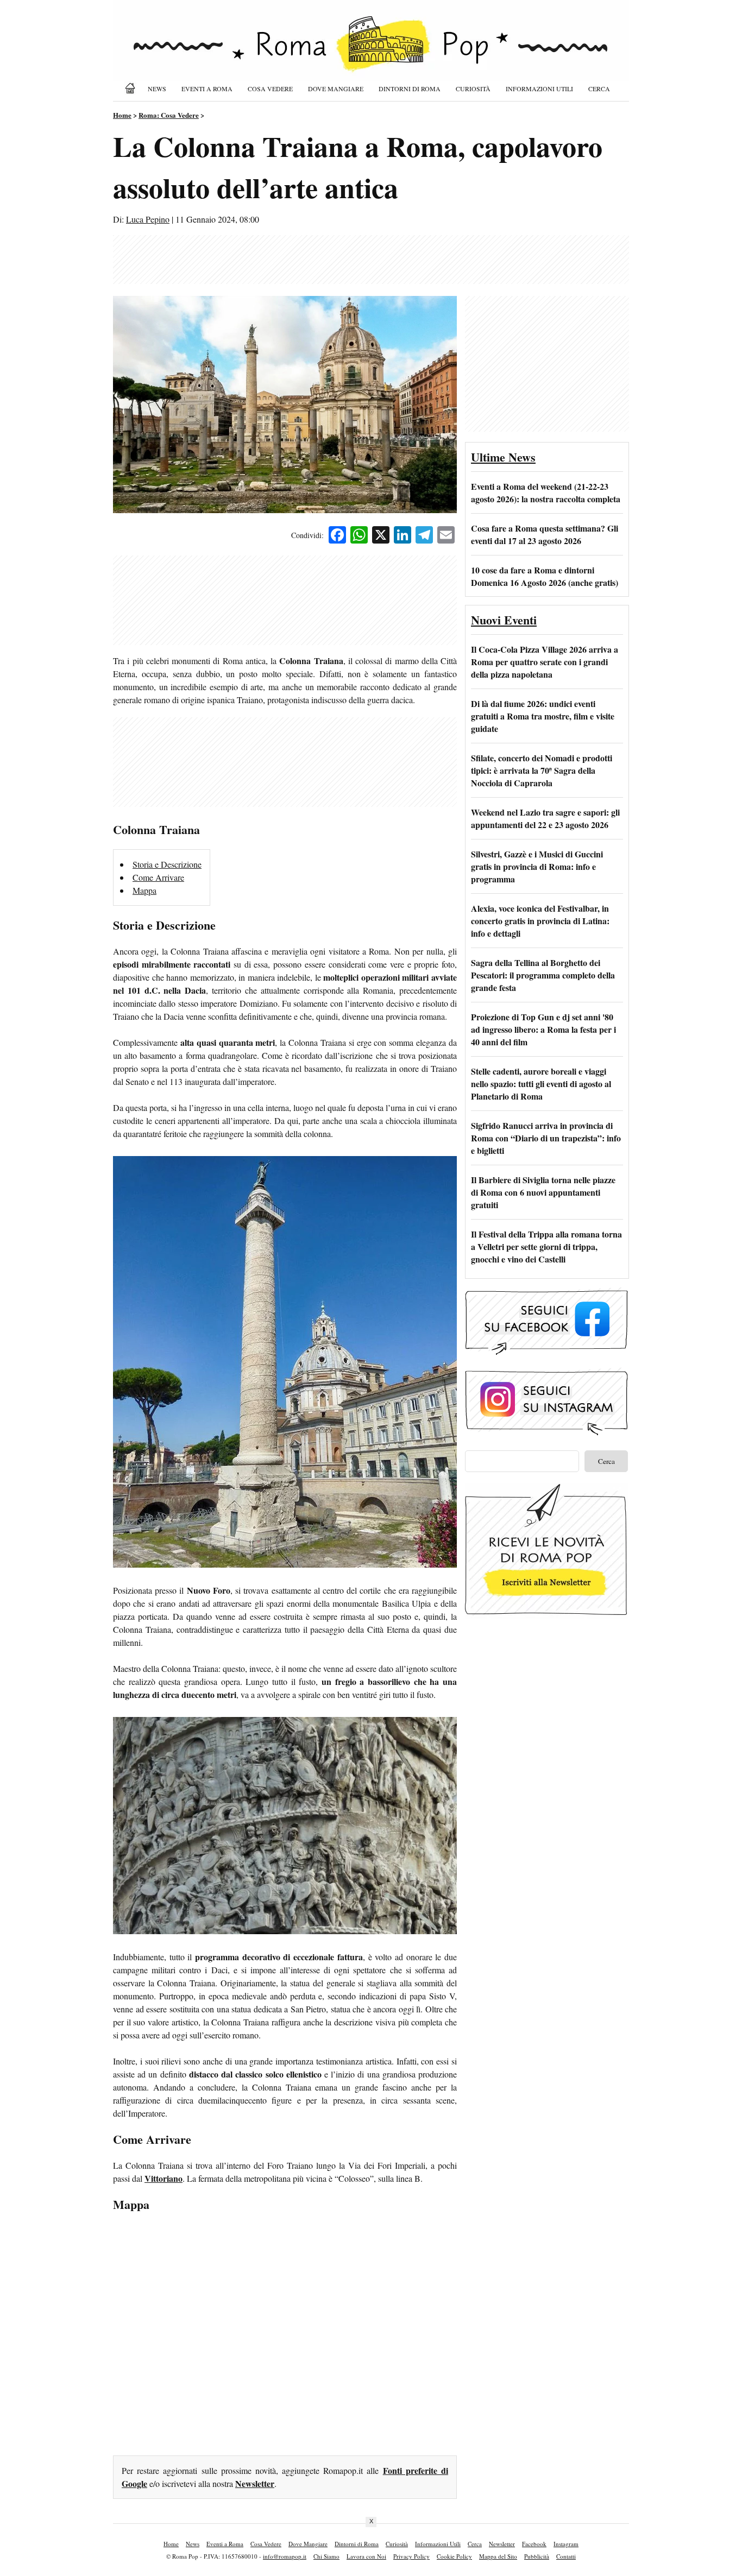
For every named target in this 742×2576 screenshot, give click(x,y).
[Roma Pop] (132, 88)
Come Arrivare (158, 877)
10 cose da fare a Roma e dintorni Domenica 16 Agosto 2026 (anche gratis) (545, 576)
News (157, 89)
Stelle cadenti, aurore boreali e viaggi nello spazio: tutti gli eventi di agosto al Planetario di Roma (541, 1084)
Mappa (144, 890)
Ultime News (503, 457)
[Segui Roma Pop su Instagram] (546, 1434)
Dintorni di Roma (410, 89)
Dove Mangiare (336, 89)
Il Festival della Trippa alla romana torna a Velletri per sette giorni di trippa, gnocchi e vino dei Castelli (546, 1246)
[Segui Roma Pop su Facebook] (546, 1353)
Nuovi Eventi (504, 620)
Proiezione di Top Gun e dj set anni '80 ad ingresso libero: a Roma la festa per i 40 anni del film (543, 1029)
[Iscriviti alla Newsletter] (546, 1615)
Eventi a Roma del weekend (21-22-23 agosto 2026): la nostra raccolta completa (546, 493)
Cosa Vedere (270, 89)
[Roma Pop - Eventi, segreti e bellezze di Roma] (371, 50)
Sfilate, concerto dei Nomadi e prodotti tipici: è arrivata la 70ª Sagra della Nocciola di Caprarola (542, 770)
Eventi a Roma (207, 89)
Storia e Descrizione (167, 864)
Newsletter (255, 2483)
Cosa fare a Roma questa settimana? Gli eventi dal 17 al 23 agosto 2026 (545, 534)
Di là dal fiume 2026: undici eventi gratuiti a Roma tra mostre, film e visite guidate (543, 716)
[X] (381, 536)
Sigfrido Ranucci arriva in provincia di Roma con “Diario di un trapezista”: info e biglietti (546, 1138)
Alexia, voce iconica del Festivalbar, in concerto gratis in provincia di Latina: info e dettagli (540, 921)
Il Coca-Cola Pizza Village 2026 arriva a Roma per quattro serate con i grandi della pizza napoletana (545, 662)
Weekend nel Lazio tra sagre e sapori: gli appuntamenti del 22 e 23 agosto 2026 (545, 818)
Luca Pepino (148, 219)
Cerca (599, 89)
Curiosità (473, 89)
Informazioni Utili (539, 89)
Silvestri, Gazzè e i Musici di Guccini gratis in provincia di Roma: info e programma (537, 866)
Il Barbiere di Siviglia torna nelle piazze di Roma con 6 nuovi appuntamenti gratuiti (543, 1192)
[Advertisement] (371, 260)
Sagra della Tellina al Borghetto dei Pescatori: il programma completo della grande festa (543, 975)
